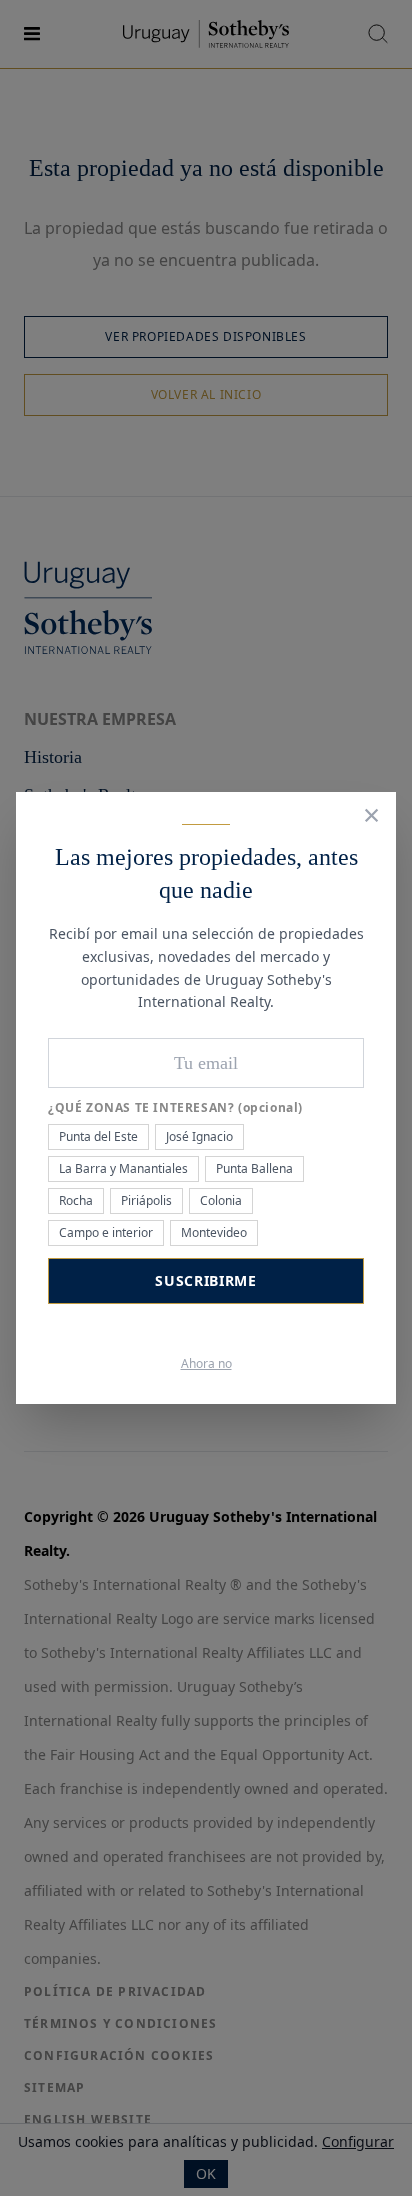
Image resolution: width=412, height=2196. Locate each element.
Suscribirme (206, 1280)
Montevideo (214, 1232)
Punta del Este (98, 1136)
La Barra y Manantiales (123, 1168)
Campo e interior (106, 1232)
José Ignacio (199, 1136)
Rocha (76, 1200)
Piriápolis (146, 1200)
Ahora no (206, 1364)
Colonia (221, 1200)
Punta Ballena (254, 1168)
